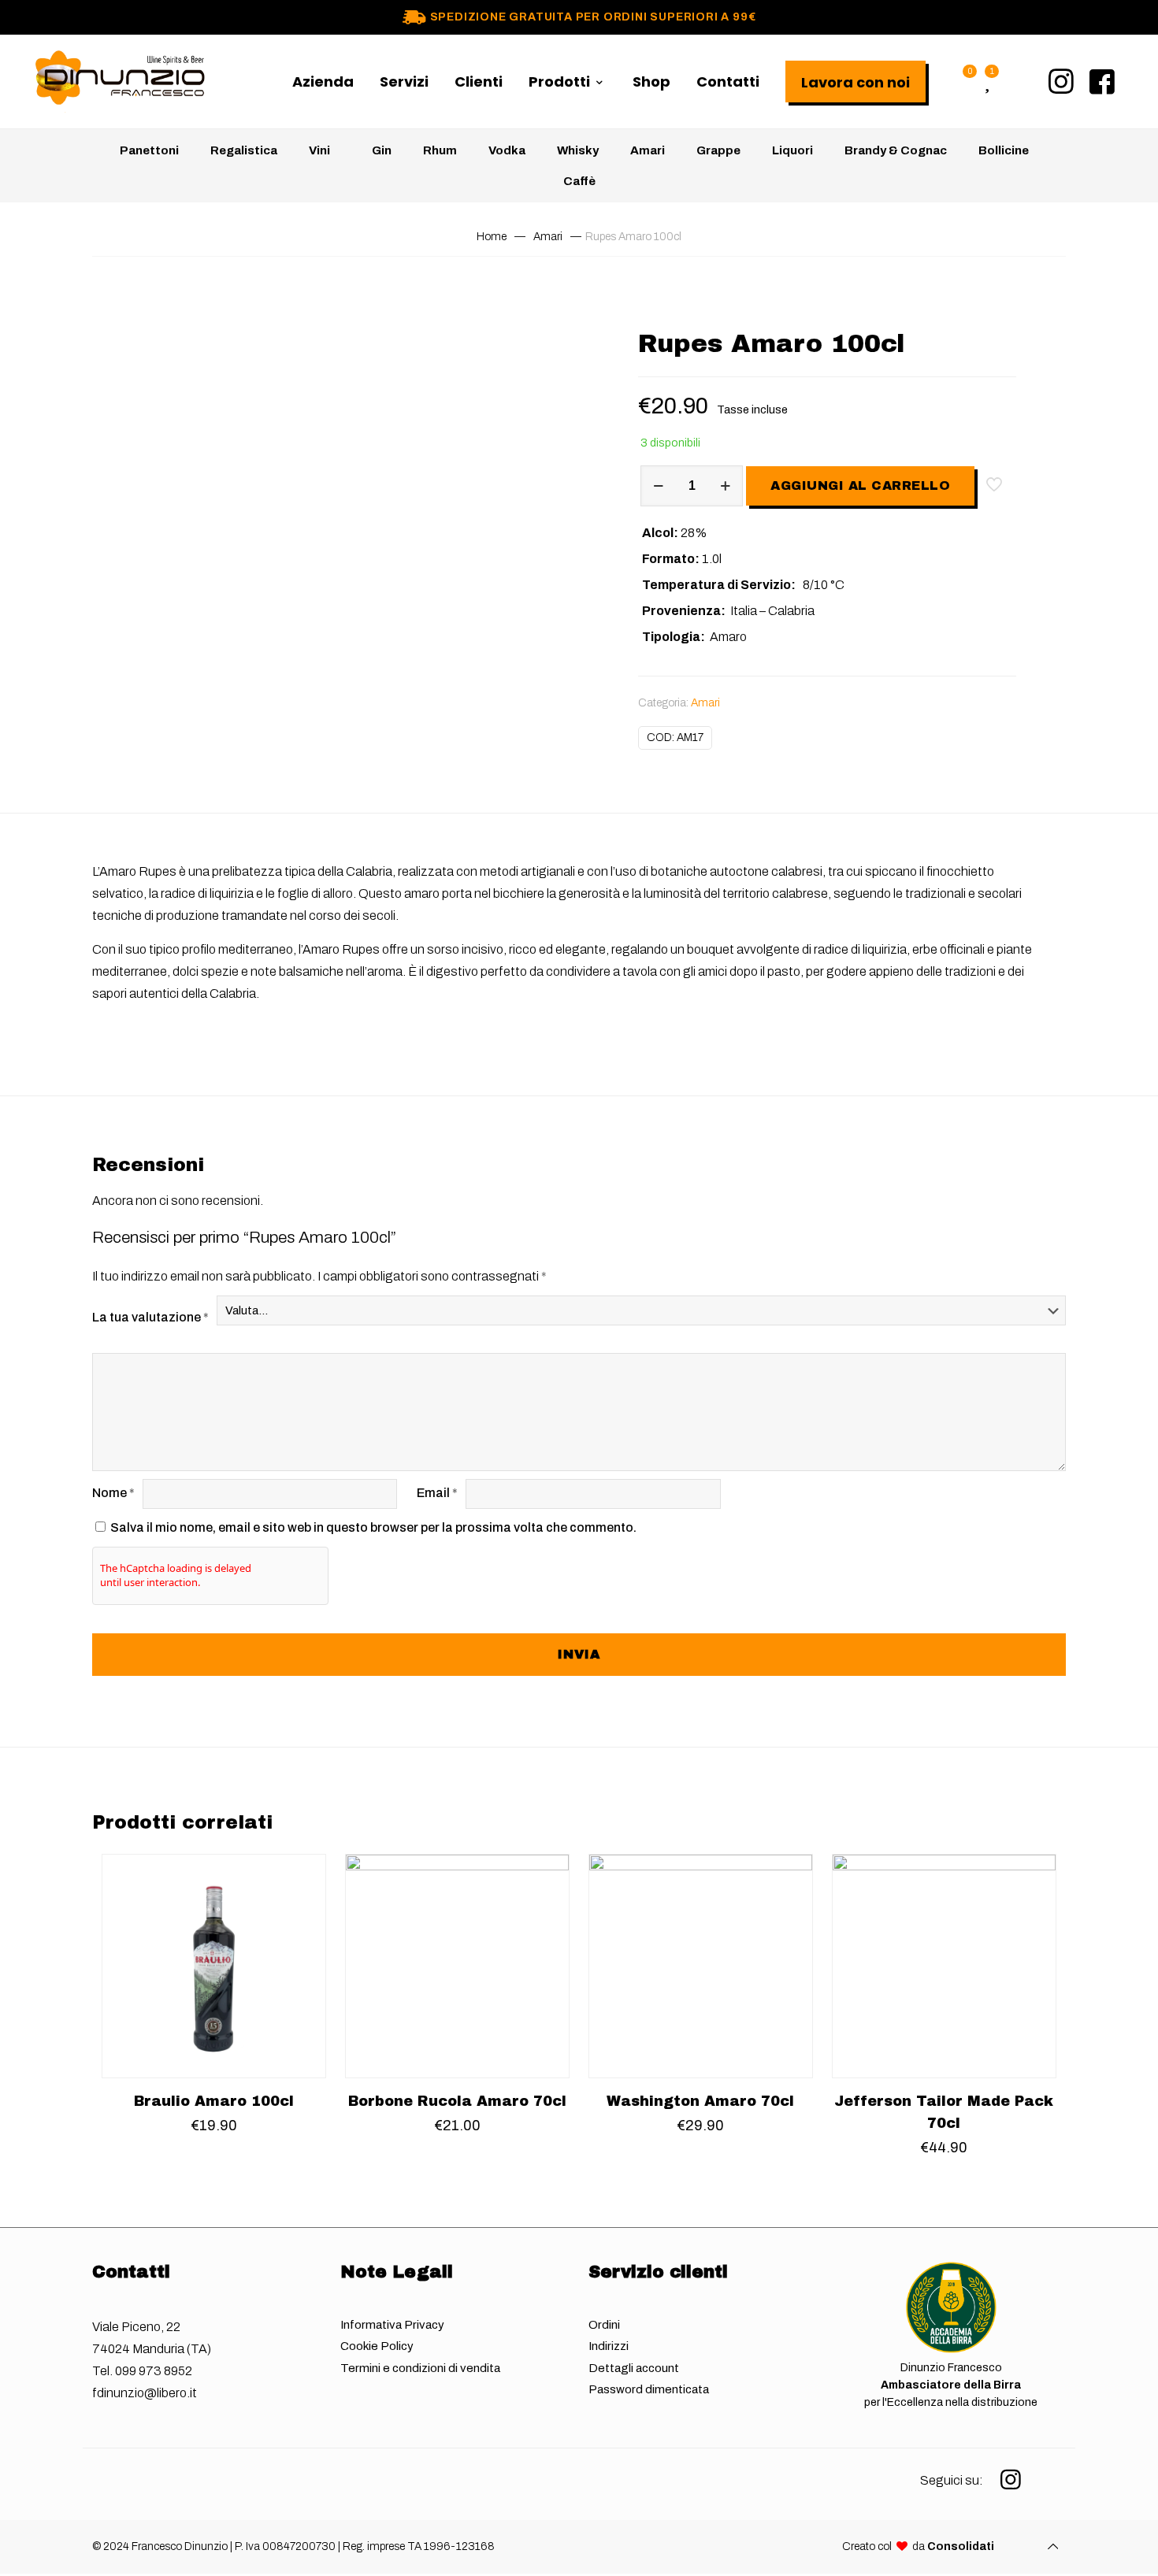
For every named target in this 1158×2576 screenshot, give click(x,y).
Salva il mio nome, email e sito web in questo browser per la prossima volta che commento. (373, 1527)
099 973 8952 (154, 2371)
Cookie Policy (377, 2346)
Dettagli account (634, 2368)
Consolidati (961, 2546)
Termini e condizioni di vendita (420, 2368)
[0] (961, 82)
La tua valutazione (150, 1317)
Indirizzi (609, 2346)
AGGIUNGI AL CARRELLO (860, 486)
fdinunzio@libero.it (145, 2393)
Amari (548, 237)
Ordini (604, 2325)
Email (437, 1493)
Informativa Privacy (392, 2325)
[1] (987, 82)
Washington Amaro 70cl (700, 2101)
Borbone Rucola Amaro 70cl (457, 2101)
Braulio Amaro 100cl (214, 2101)
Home (492, 237)
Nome (113, 1493)
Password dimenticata (649, 2389)
